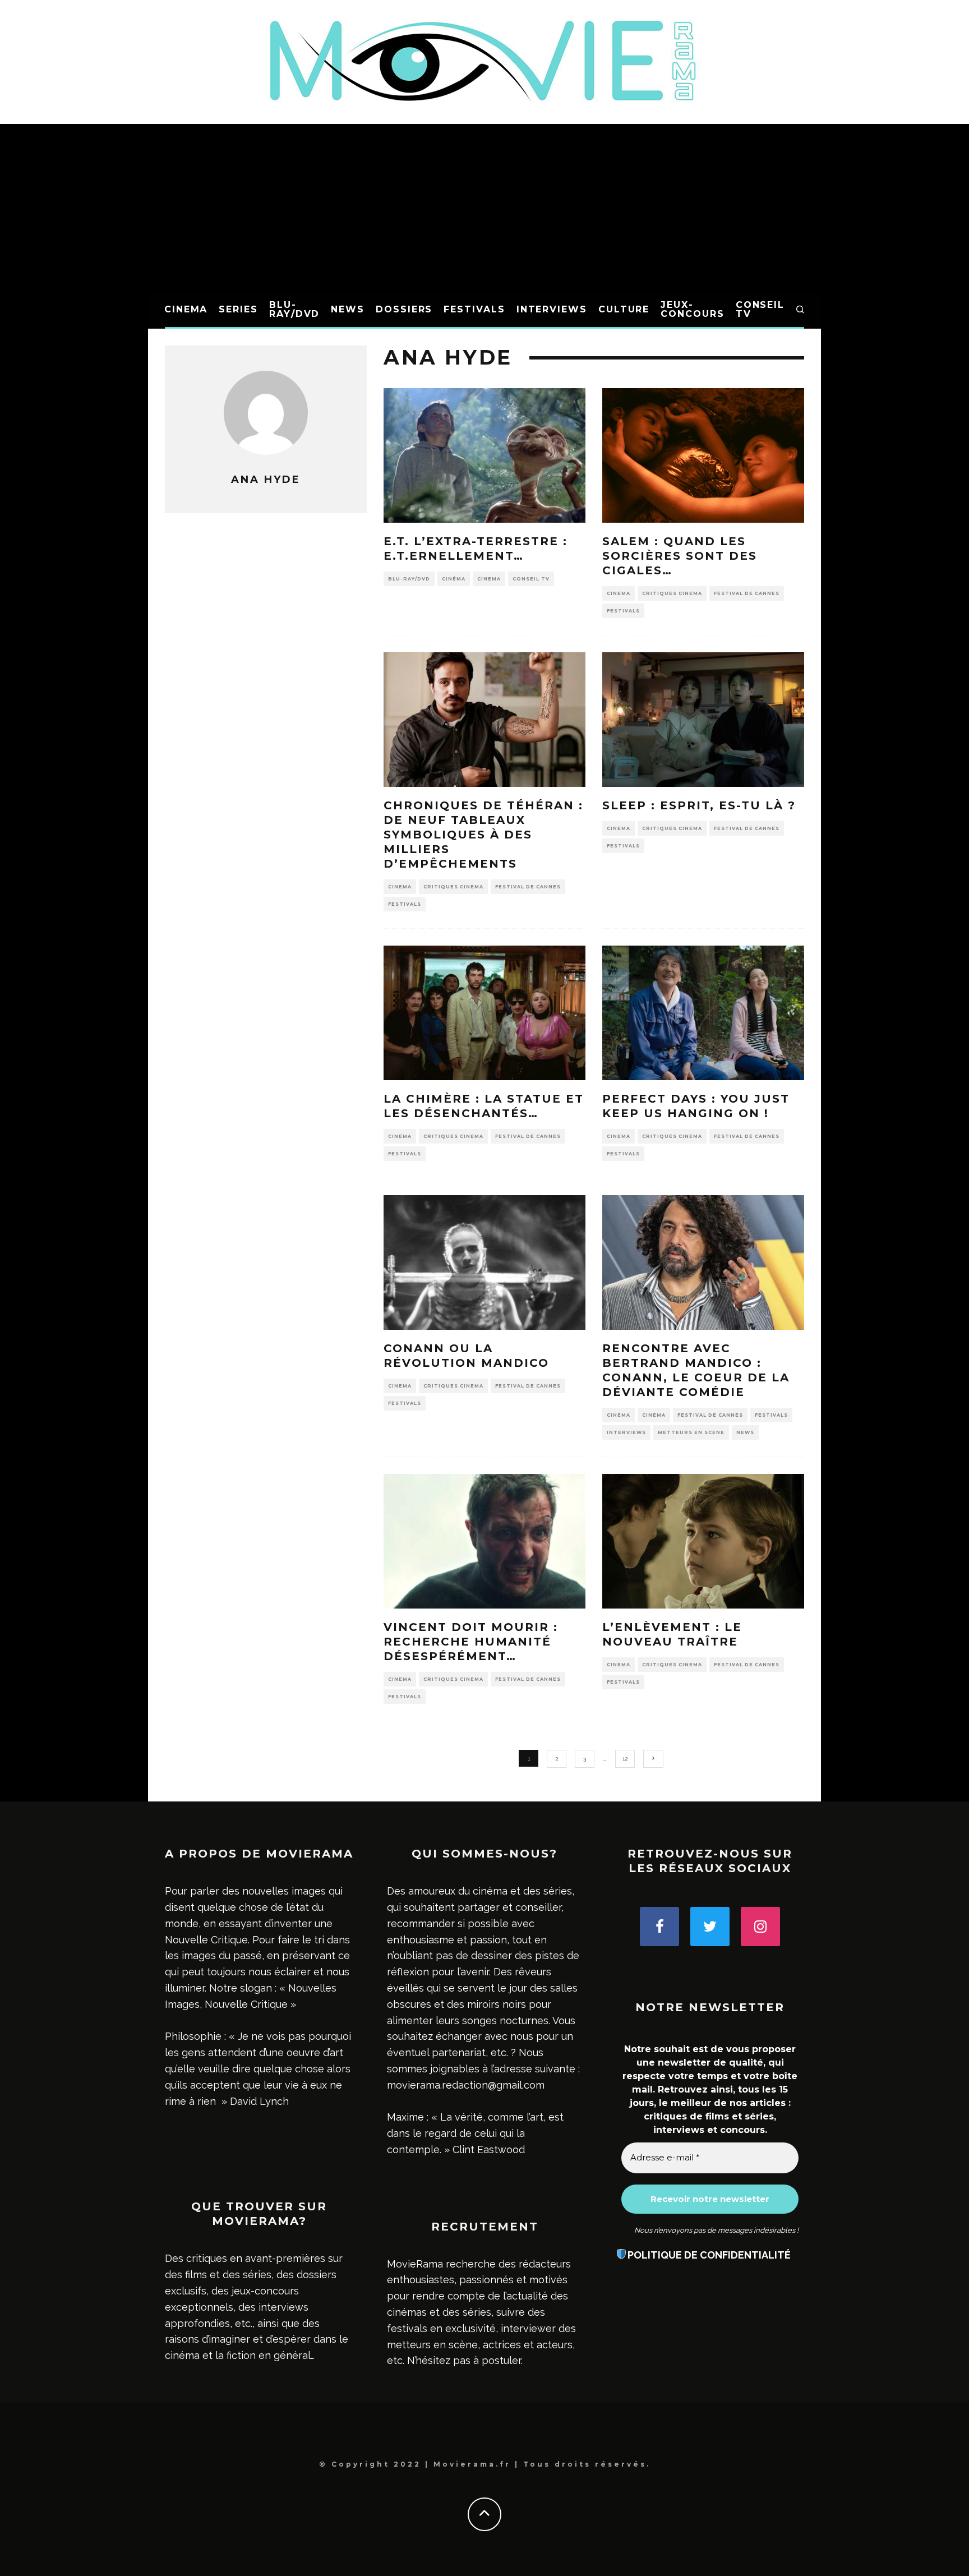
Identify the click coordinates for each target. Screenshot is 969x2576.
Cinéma (454, 579)
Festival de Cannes (747, 593)
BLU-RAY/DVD (294, 309)
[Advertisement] (484, 208)
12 (625, 1759)
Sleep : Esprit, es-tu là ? (699, 805)
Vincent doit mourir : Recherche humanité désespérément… (471, 1642)
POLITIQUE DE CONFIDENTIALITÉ (709, 2255)
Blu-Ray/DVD (409, 579)
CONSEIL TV (760, 309)
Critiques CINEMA (672, 593)
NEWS (348, 309)
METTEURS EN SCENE (691, 1432)
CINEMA (186, 309)
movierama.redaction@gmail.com (466, 2085)
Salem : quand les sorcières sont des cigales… (680, 556)
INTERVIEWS (552, 309)
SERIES (238, 309)
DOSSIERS (404, 309)
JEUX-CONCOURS (692, 309)
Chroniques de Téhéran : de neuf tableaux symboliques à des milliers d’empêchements (483, 835)
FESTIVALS (474, 309)
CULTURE (624, 309)
